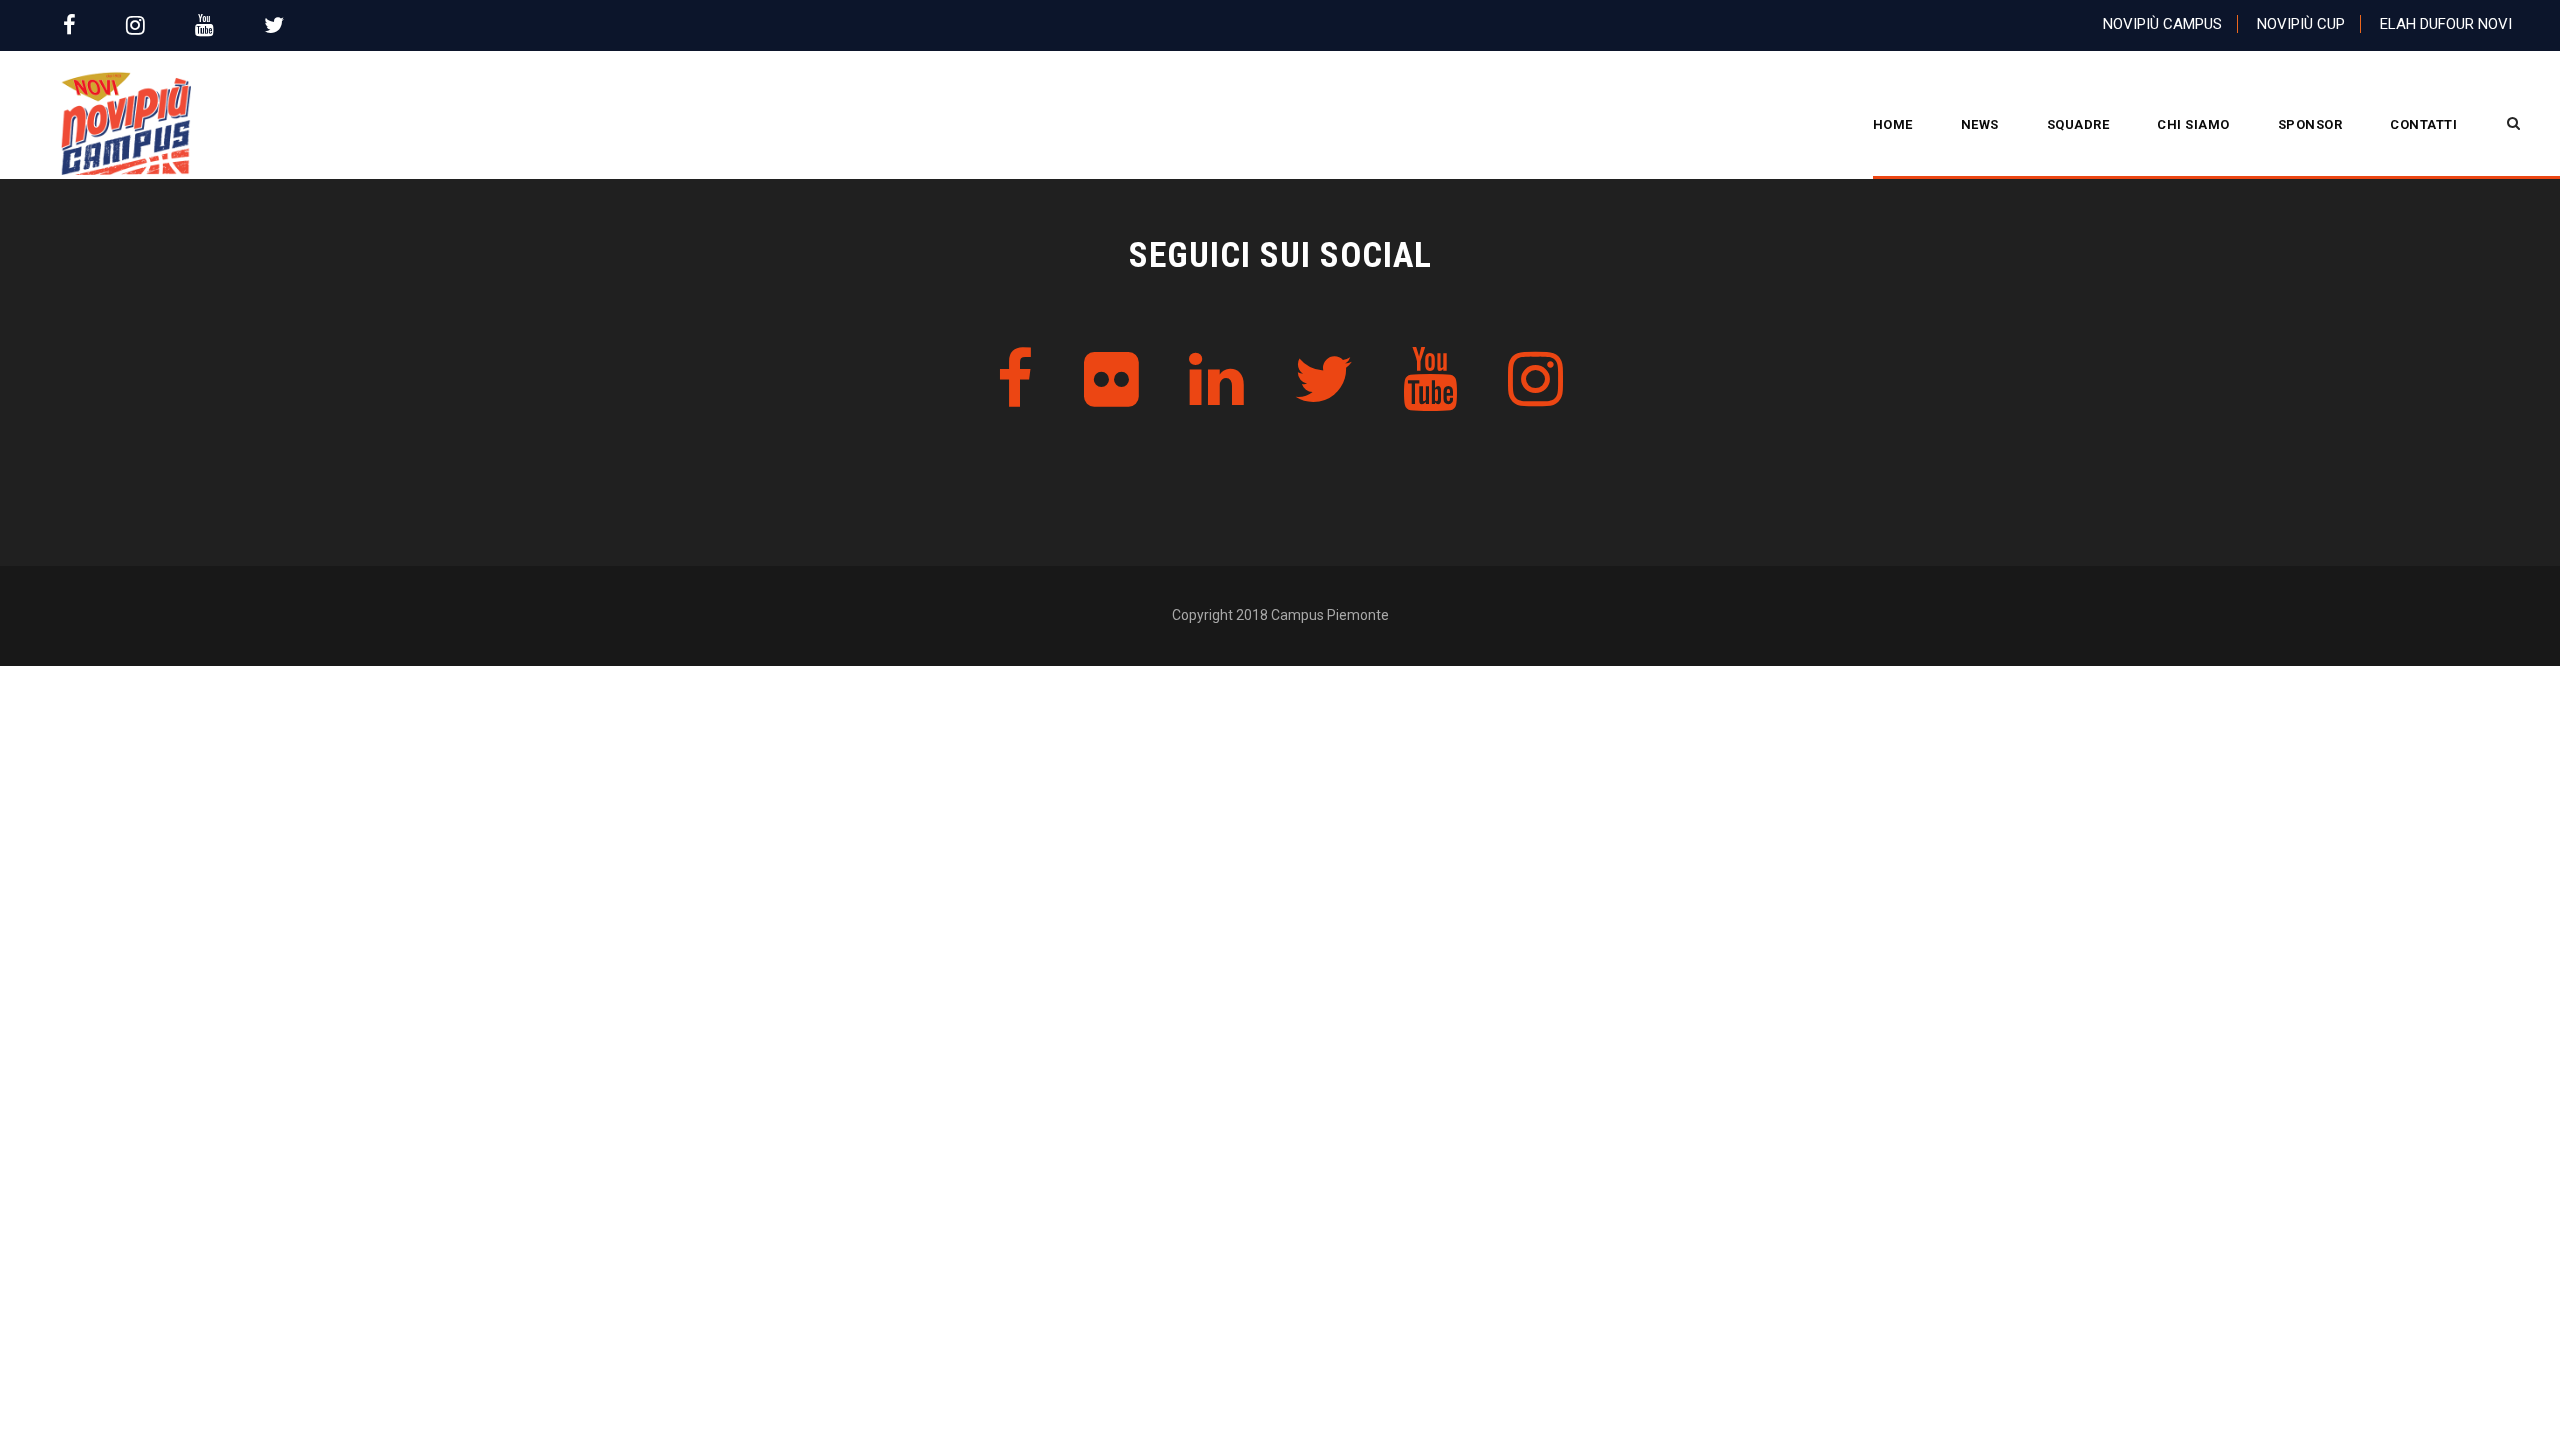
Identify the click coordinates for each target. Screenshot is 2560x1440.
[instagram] (135, 25)
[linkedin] (1216, 380)
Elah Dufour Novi (2446, 24)
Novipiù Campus (2162, 24)
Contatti (2423, 124)
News (1980, 124)
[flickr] (1111, 380)
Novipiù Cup (2301, 24)
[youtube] (204, 25)
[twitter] (274, 25)
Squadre (2078, 124)
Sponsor (2310, 124)
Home (1893, 124)
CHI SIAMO (2193, 124)
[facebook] (69, 25)
